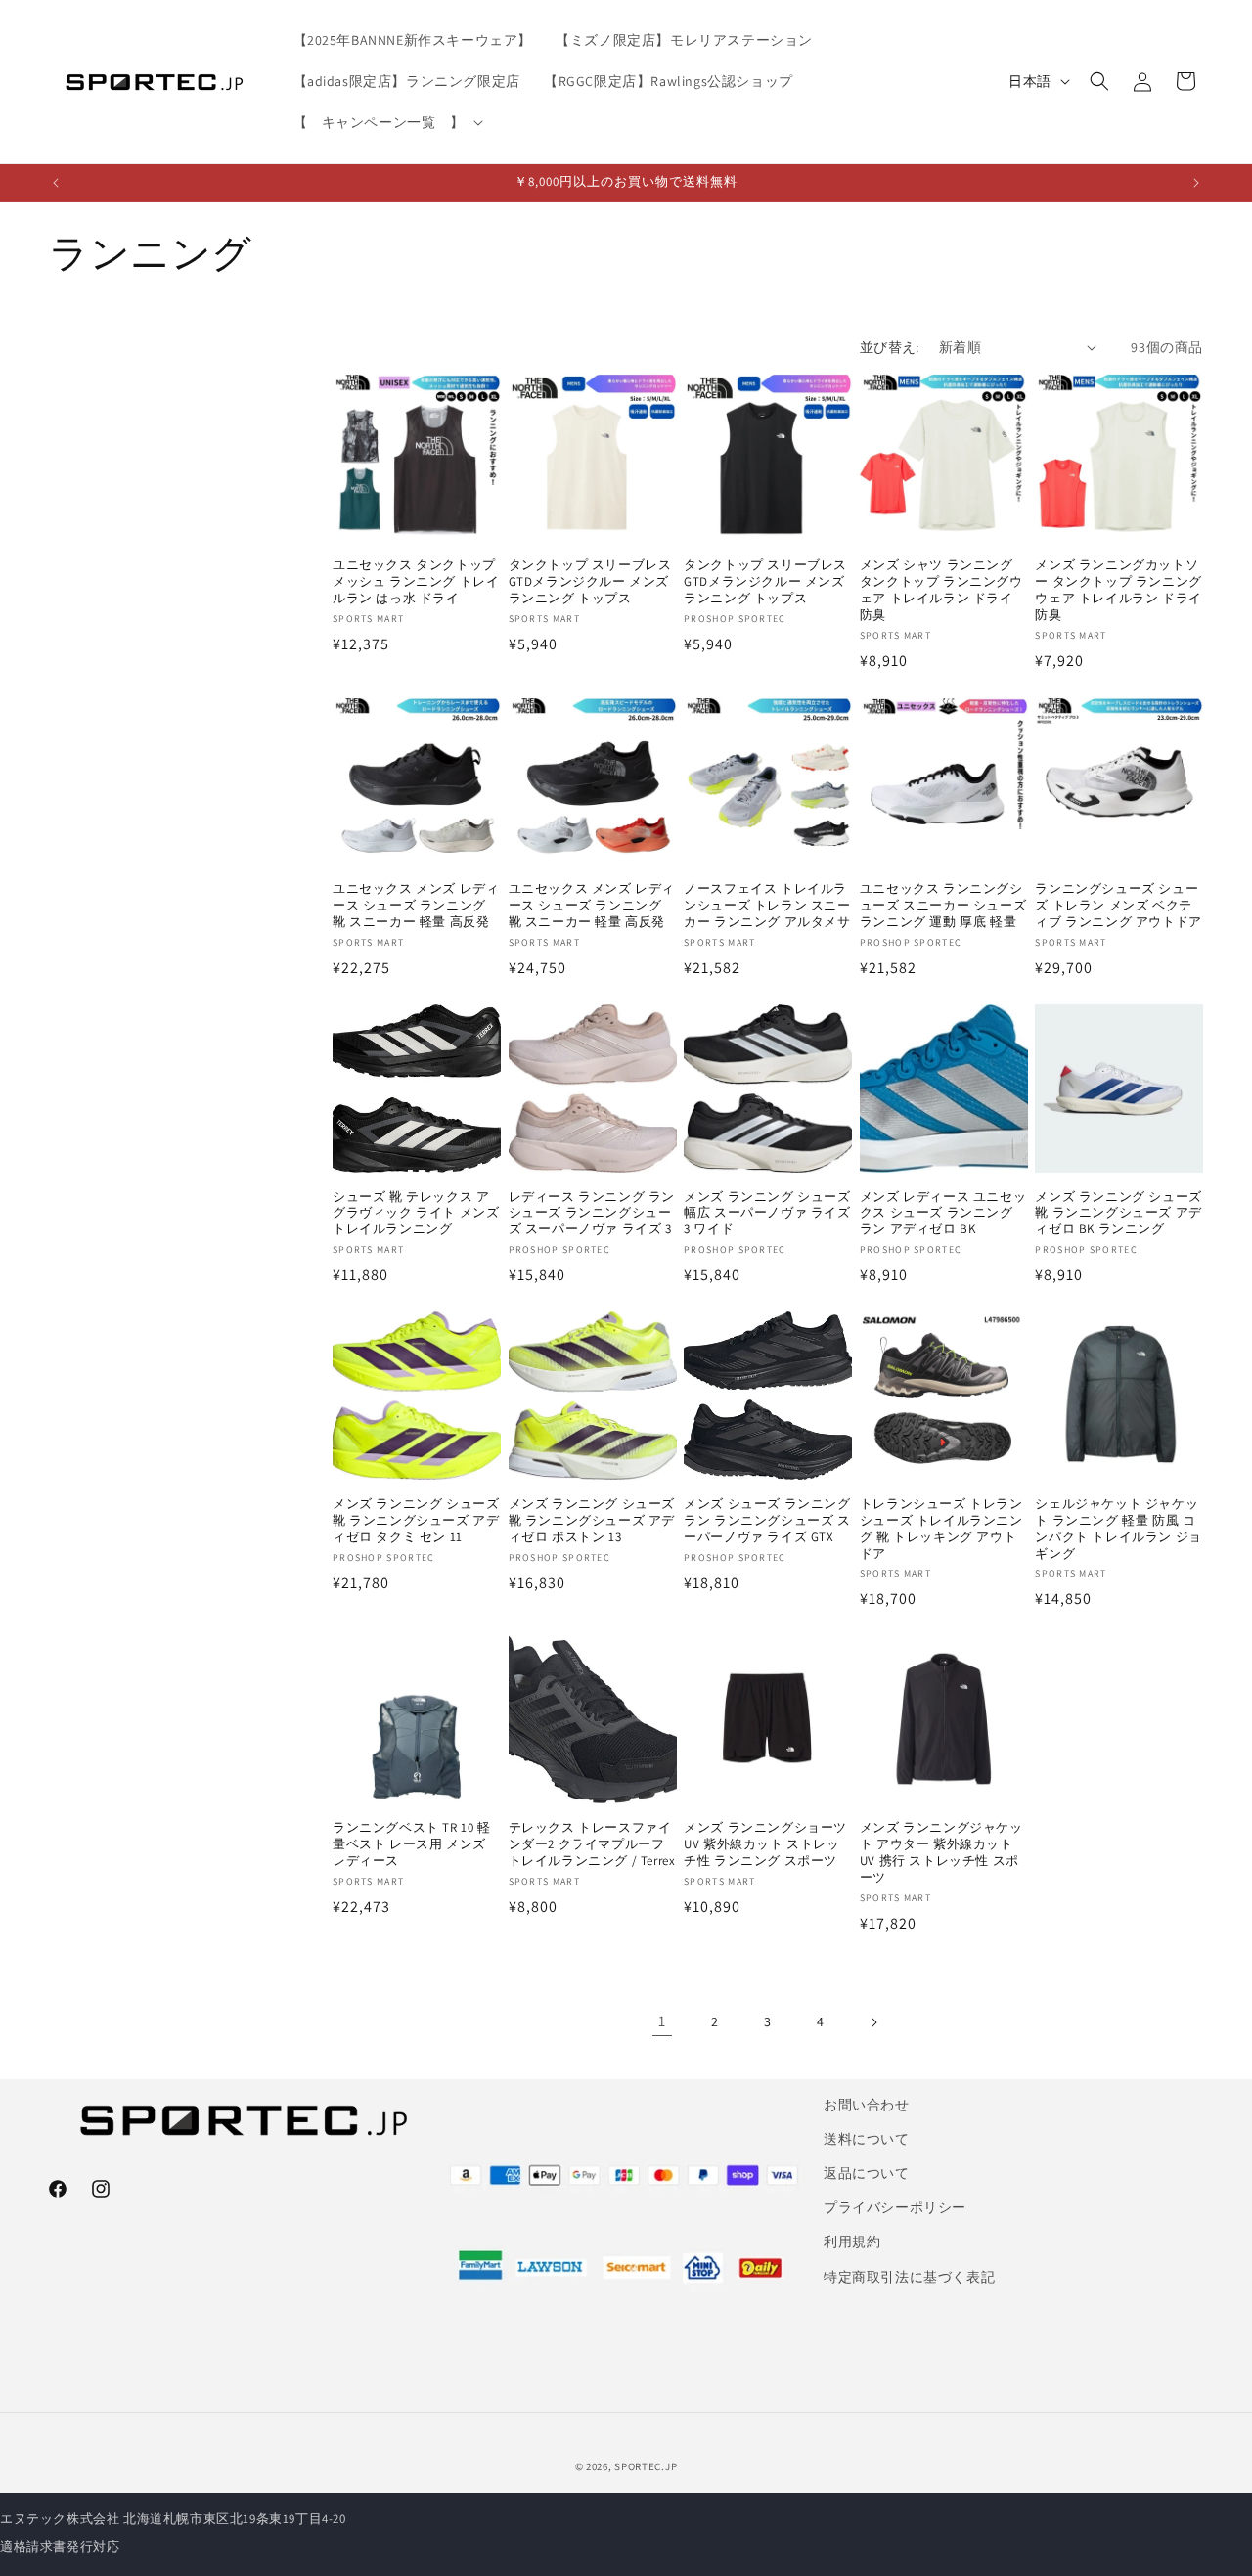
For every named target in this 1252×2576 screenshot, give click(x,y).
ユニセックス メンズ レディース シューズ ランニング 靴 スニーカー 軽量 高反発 (416, 906)
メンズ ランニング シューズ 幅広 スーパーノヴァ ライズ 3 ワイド (767, 1214)
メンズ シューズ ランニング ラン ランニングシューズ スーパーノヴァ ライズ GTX (767, 1521)
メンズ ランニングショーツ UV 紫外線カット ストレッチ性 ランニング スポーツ (765, 1844)
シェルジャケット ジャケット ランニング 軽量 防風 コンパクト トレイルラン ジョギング (1118, 1529)
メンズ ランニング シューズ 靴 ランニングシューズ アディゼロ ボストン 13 (592, 1521)
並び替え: (890, 347)
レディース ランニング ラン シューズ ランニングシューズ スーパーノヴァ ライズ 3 (592, 1214)
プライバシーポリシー (895, 2207)
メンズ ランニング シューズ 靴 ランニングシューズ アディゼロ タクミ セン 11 (416, 1521)
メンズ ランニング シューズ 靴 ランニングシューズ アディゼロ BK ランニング (1118, 1214)
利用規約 (852, 2242)
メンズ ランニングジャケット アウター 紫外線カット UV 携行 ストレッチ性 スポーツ (941, 1853)
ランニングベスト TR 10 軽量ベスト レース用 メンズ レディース (412, 1844)
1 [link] (662, 2021)
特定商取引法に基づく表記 (909, 2277)
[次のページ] (873, 2022)
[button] (386, 122)
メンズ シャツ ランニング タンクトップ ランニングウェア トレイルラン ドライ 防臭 (941, 590)
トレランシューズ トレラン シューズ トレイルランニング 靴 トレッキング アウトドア (941, 1529)
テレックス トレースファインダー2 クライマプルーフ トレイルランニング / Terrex (592, 1844)
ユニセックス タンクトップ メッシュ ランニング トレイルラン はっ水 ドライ (416, 582)
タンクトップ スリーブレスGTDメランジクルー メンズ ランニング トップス (590, 582)
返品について (867, 2173)
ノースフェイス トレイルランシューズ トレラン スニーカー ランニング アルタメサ (767, 906)
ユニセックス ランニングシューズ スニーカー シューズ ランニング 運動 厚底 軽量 (943, 906)
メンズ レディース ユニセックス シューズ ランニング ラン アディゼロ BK (943, 1214)
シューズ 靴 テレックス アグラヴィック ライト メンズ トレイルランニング (416, 1214)
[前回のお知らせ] (56, 183)
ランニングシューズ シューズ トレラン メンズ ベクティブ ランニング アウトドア (1118, 906)
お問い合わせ (867, 2105)
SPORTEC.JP (646, 2466)
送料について (867, 2139)
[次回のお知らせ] (1196, 183)
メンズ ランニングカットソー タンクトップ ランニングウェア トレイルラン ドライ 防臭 (1118, 590)
